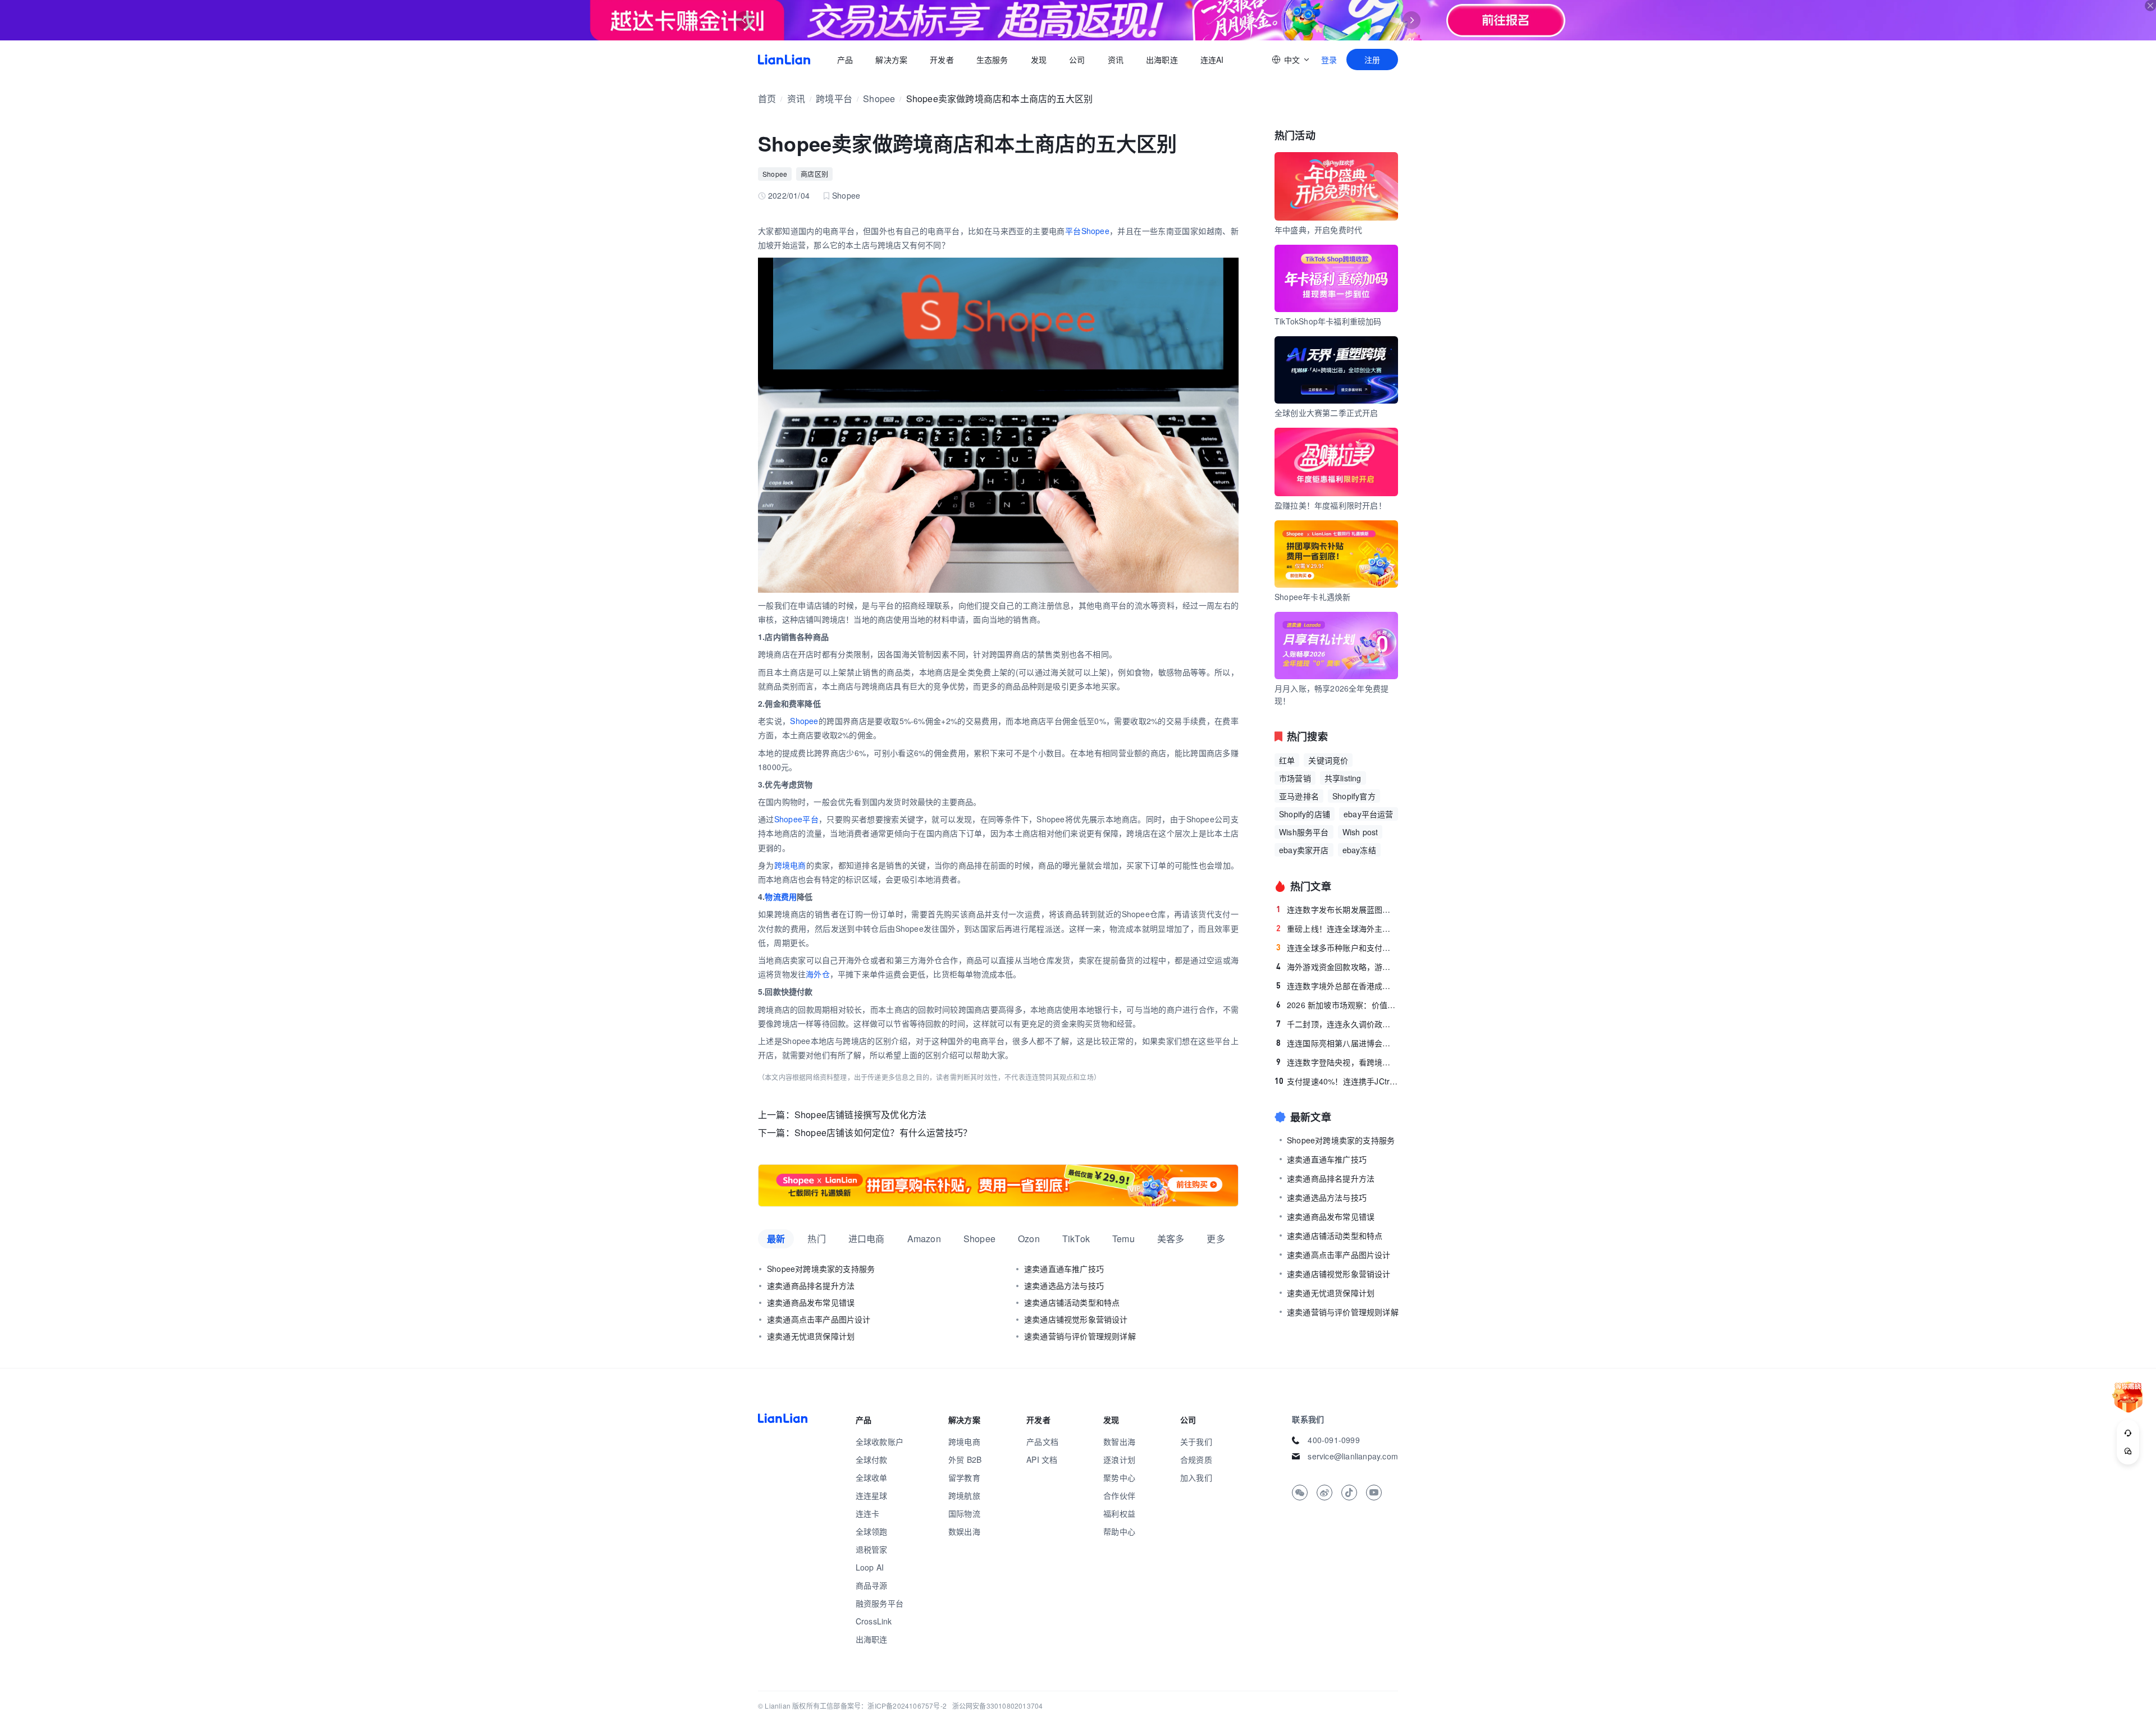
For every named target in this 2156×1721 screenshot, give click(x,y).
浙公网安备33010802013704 (998, 1706)
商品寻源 (872, 1585)
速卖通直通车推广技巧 (1064, 1269)
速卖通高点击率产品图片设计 (819, 1319)
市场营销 (1295, 778)
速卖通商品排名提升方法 (811, 1285)
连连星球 (872, 1495)
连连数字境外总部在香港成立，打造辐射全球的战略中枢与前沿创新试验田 (1337, 986)
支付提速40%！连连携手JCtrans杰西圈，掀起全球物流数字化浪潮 (1336, 1081)
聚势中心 (1119, 1477)
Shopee (879, 99)
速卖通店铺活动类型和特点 (1072, 1302)
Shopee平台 (796, 819)
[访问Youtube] (1374, 1493)
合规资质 (1196, 1459)
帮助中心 (1119, 1531)
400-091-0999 (1333, 1440)
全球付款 (872, 1459)
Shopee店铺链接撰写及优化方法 (860, 1114)
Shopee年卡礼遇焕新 (1312, 597)
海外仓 (818, 974)
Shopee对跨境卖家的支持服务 (821, 1269)
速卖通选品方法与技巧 (1064, 1285)
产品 (845, 59)
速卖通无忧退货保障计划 (811, 1336)
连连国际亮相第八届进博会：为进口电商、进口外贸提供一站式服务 (1337, 1043)
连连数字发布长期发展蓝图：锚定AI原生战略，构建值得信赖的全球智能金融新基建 (1337, 909)
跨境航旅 (964, 1495)
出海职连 (1162, 59)
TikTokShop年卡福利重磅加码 (1328, 321)
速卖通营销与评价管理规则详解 (1080, 1336)
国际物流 (964, 1513)
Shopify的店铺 (1305, 814)
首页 (784, 59)
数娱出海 (964, 1531)
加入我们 (1196, 1477)
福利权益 (1119, 1513)
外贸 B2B (965, 1459)
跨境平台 (834, 99)
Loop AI (870, 1567)
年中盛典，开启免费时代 (1318, 230)
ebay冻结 (1359, 850)
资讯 (1116, 59)
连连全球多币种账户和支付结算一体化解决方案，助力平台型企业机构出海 (1337, 948)
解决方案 (891, 59)
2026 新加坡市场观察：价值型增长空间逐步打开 (1337, 1005)
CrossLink (874, 1621)
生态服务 (992, 59)
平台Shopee (1087, 231)
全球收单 (872, 1477)
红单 (1287, 760)
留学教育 (964, 1477)
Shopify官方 (1354, 796)
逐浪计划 (1119, 1459)
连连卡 (868, 1513)
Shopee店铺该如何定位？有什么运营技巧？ (883, 1132)
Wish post (1360, 832)
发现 (1039, 59)
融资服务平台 (880, 1603)
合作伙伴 (1119, 1495)
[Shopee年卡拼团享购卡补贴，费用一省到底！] (998, 1186)
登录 (1329, 59)
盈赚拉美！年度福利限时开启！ (1330, 505)
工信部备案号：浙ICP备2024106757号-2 (883, 1706)
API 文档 (1042, 1459)
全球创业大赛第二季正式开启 (1326, 413)
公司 (1077, 59)
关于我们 (1196, 1441)
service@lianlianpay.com (1353, 1456)
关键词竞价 (1328, 760)
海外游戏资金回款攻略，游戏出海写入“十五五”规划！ (1337, 967)
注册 (1372, 59)
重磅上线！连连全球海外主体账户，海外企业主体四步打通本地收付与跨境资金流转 (1337, 928)
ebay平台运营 (1369, 814)
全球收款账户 (880, 1441)
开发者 (942, 59)
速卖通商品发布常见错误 (811, 1302)
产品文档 (1042, 1441)
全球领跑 (872, 1531)
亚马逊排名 (1299, 796)
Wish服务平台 (1304, 832)
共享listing (1343, 778)
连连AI (1212, 59)
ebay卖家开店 (1304, 850)
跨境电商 (790, 865)
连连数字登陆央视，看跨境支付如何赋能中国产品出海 (1337, 1062)
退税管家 (872, 1549)
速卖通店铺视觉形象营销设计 (1076, 1319)
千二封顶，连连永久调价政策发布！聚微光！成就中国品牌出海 (1337, 1024)
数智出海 (1119, 1441)
